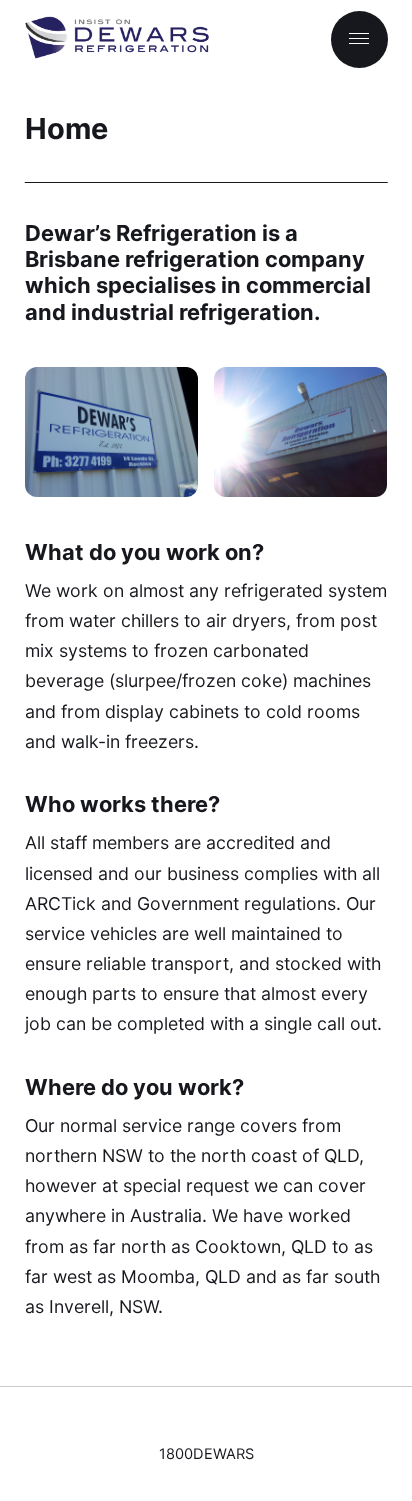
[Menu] (359, 39)
